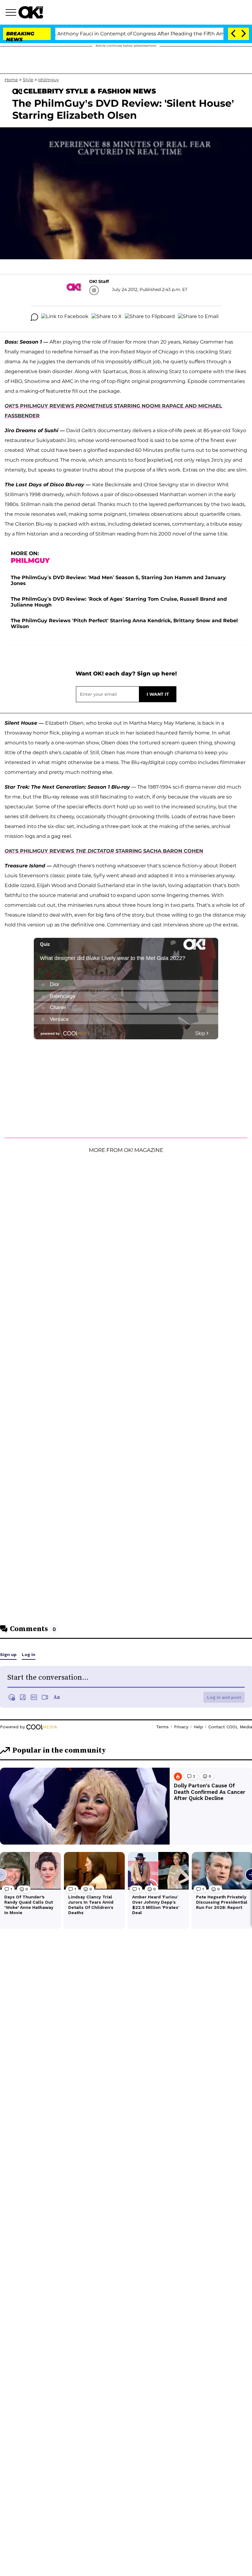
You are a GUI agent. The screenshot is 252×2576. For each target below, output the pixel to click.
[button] (12, 13)
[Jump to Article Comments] (34, 317)
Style (28, 80)
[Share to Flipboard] (150, 317)
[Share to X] (107, 317)
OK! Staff (99, 281)
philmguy (49, 80)
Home (11, 80)
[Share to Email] (198, 317)
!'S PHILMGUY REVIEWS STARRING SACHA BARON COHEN (104, 851)
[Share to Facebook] (65, 317)
